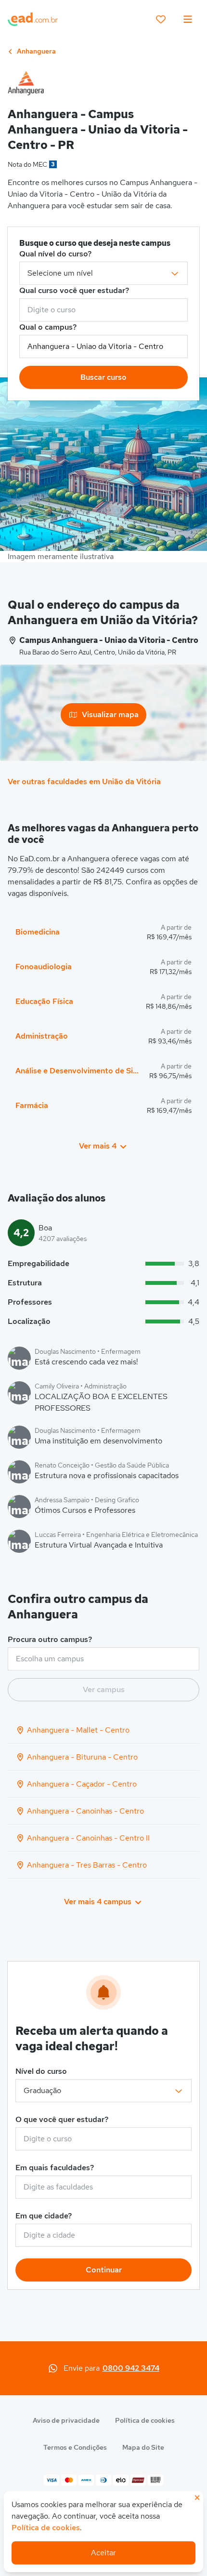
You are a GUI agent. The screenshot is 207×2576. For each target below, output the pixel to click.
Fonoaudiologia (44, 967)
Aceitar (103, 2553)
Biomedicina (38, 932)
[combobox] (103, 310)
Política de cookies (145, 2420)
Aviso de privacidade (66, 2420)
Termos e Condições (75, 2447)
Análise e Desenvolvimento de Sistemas (78, 1071)
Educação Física (44, 1001)
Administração (42, 1036)
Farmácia (32, 1105)
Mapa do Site (143, 2447)
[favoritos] (161, 19)
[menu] (188, 19)
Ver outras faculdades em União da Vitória (84, 781)
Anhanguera (36, 51)
